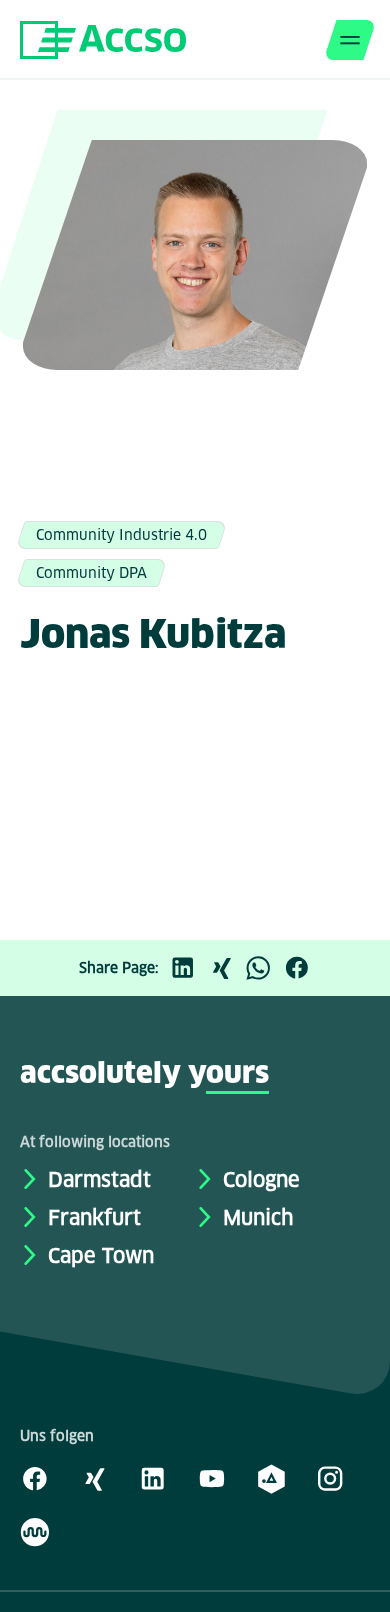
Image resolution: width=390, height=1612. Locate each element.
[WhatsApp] (264, 968)
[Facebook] (302, 968)
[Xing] (226, 968)
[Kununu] (35, 1531)
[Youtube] (212, 1478)
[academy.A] (271, 1478)
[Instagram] (330, 1478)
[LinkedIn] (188, 968)
